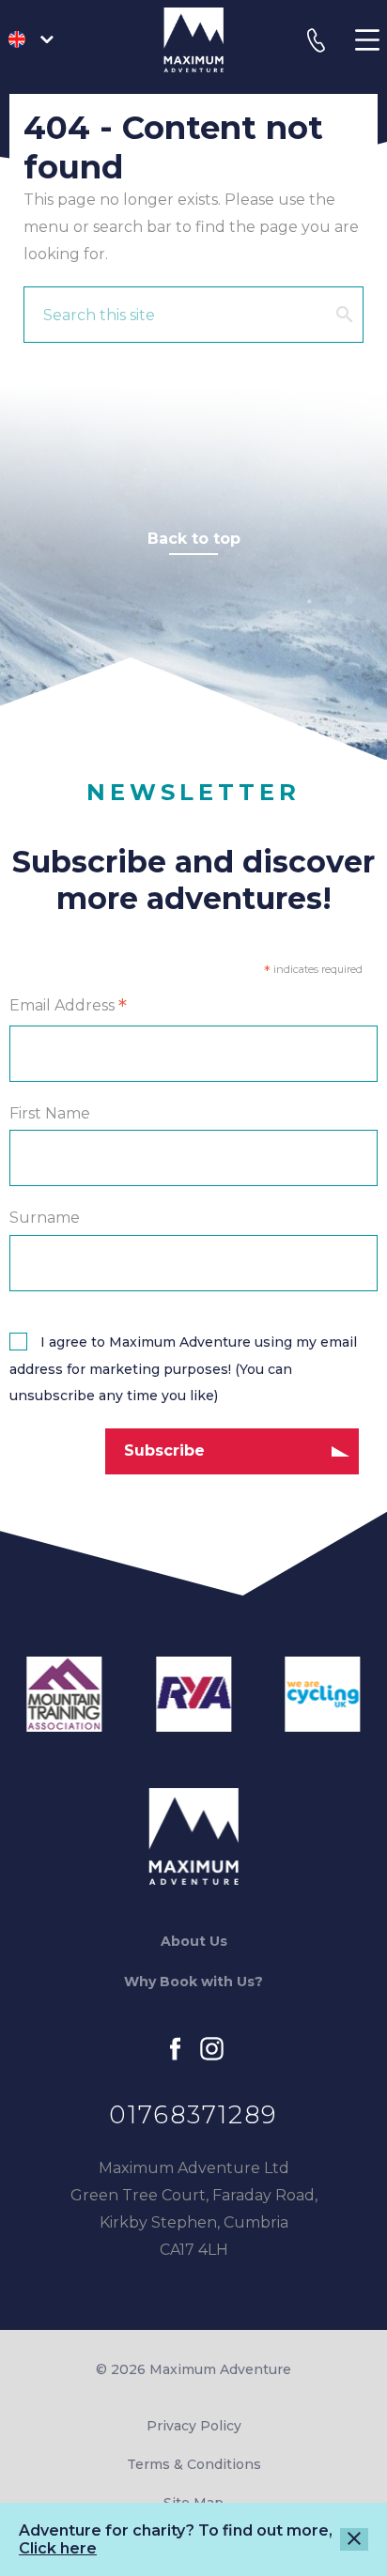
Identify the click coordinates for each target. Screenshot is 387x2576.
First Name (50, 1113)
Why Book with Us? (193, 1982)
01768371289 (193, 2115)
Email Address (68, 1007)
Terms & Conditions (194, 2464)
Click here (58, 2548)
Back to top (194, 539)
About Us (194, 1941)
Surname (45, 1219)
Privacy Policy (194, 2426)
